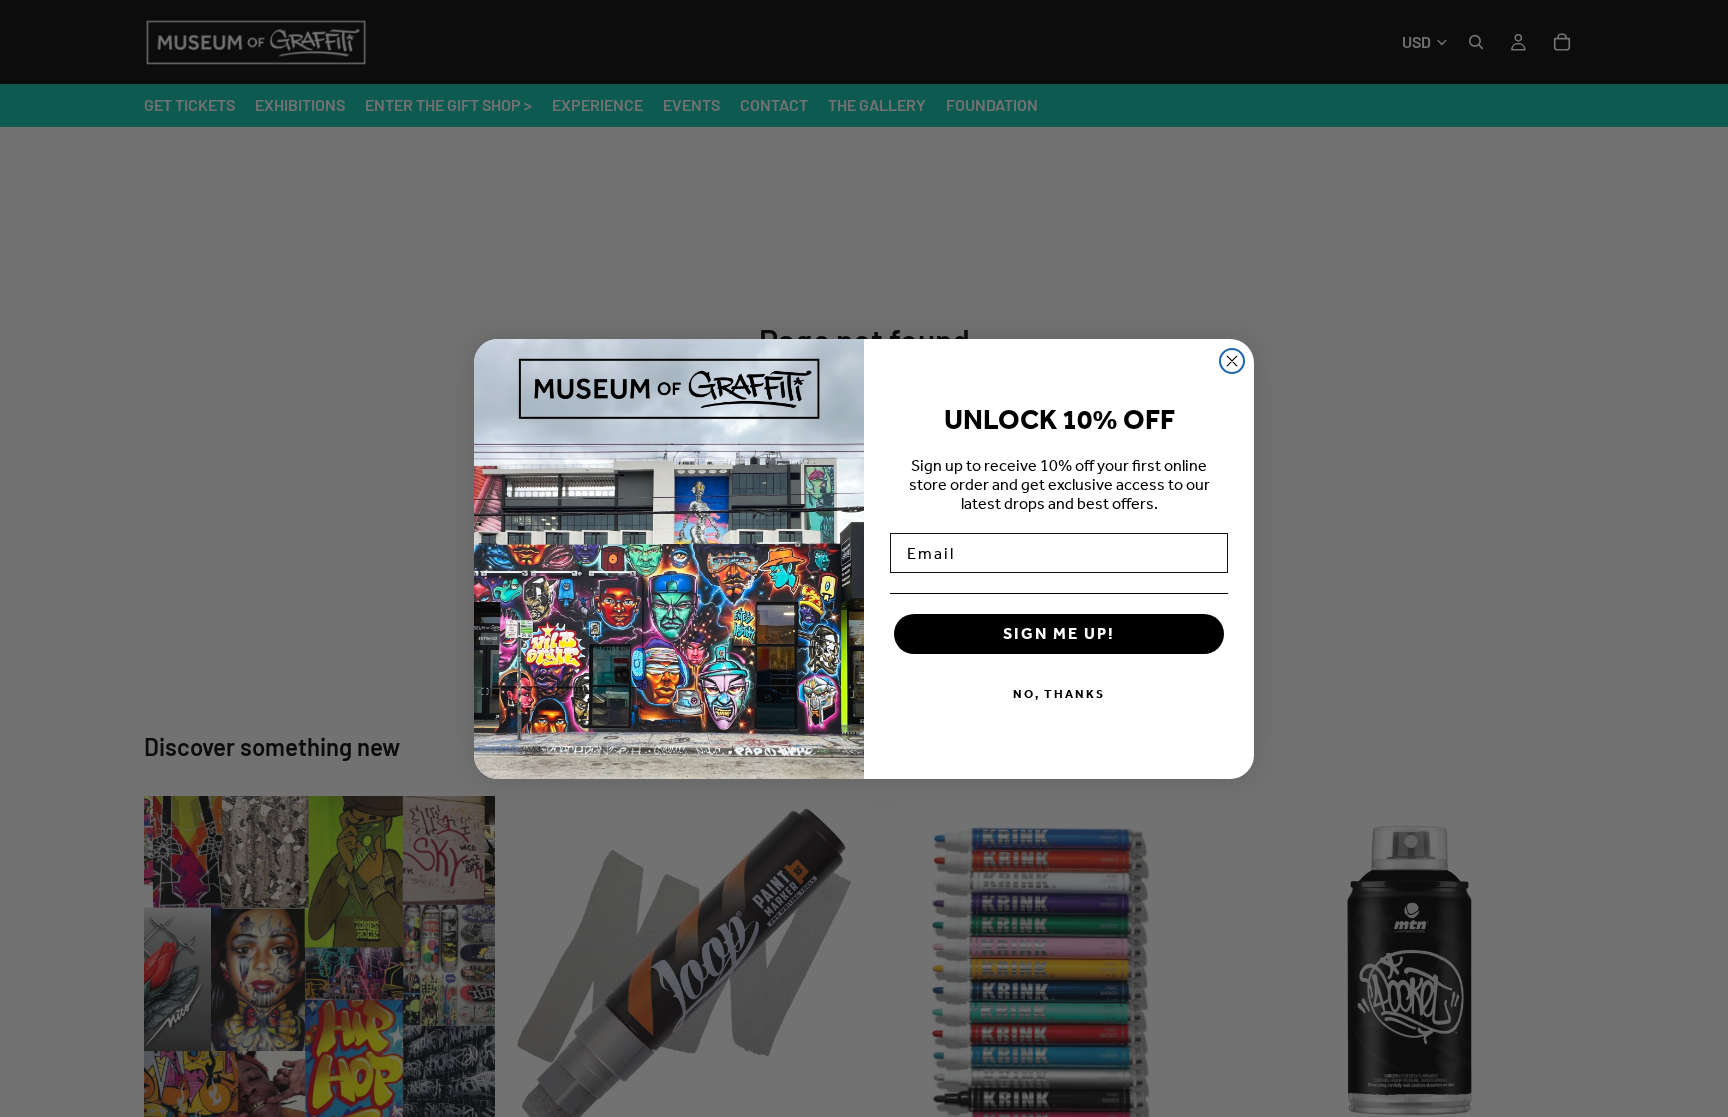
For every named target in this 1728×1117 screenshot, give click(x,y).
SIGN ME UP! (1059, 633)
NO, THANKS (1059, 694)
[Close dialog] (1232, 361)
